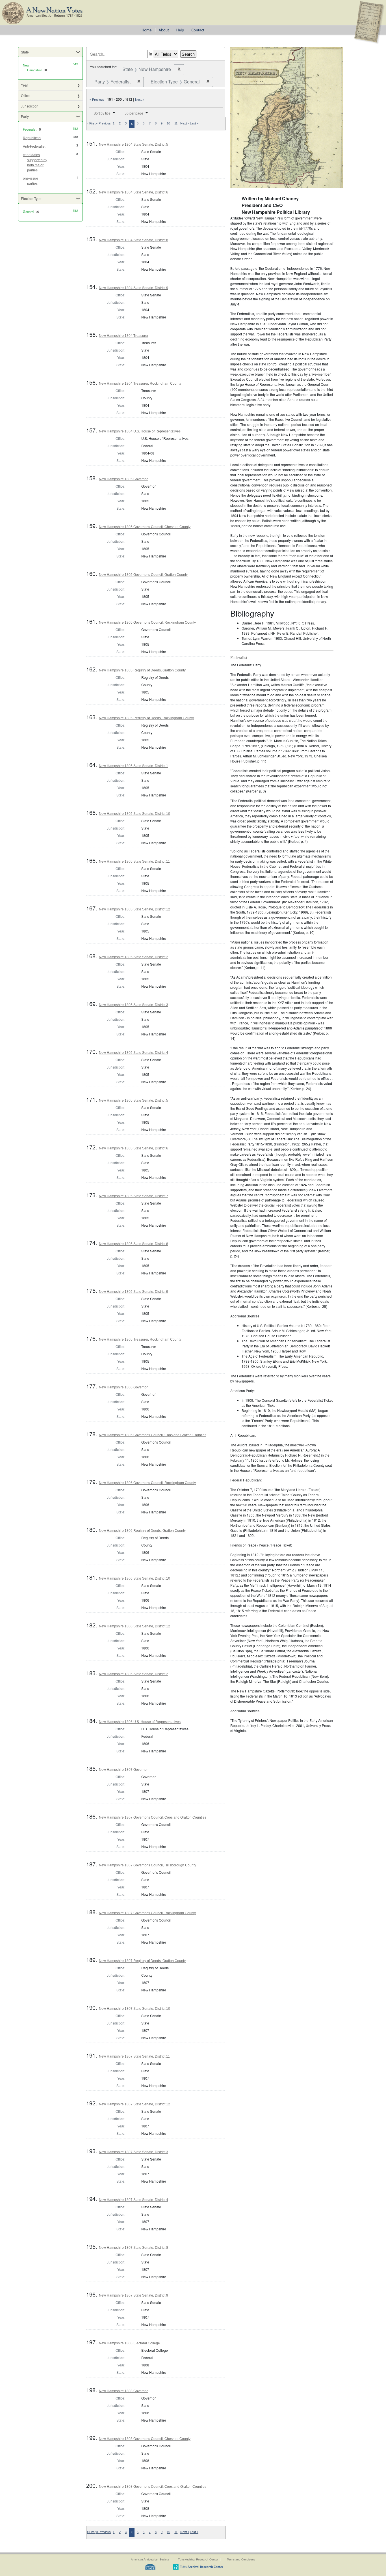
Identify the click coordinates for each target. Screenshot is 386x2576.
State (25, 52)
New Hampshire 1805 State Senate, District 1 (134, 766)
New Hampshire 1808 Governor (123, 2391)
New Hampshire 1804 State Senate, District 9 (134, 288)
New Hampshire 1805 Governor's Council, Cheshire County (145, 527)
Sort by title (102, 113)
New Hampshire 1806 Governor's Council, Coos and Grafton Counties (153, 1435)
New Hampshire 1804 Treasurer (124, 336)
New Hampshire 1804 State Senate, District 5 (134, 145)
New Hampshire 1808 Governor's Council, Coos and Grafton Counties (153, 2487)
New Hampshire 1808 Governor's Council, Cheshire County (145, 2439)
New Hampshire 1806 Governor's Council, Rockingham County (147, 1483)
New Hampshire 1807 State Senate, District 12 (135, 2104)
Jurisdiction (30, 106)
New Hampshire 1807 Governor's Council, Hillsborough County (148, 1865)
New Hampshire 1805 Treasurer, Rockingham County (140, 1339)
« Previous (97, 100)
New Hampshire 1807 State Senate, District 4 (134, 2200)
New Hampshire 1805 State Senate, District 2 (134, 957)
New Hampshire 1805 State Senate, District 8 (134, 1244)
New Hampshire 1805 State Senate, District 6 (134, 1148)
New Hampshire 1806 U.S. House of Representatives (140, 1722)
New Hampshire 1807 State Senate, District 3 (134, 2152)
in (150, 54)
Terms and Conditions (241, 2559)
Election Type (31, 198)
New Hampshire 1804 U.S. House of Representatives (140, 431)
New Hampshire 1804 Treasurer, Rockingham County (140, 384)
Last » (194, 123)
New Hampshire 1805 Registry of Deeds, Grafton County (142, 670)
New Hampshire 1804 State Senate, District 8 (134, 240)
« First (91, 123)
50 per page (134, 113)
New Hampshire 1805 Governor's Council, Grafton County (143, 575)
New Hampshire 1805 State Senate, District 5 (134, 1100)
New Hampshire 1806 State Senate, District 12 (135, 1626)
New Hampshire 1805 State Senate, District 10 (135, 814)
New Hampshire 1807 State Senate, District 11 (134, 2056)
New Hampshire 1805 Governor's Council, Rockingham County (147, 623)
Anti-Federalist (34, 147)
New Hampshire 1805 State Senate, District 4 (134, 1053)
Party (25, 116)
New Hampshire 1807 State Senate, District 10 (135, 2009)
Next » (140, 100)
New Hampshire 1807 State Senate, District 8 (134, 2248)
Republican (32, 138)
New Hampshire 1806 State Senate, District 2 (134, 1674)
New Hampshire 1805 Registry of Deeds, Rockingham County (146, 718)
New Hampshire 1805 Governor (123, 479)
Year (24, 85)
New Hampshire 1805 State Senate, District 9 (134, 1292)
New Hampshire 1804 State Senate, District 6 (134, 192)
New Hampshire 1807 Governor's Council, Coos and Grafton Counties (153, 1817)
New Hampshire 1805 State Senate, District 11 (134, 861)
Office (25, 95)
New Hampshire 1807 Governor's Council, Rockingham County (147, 1913)
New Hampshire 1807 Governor (123, 1770)
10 (168, 123)
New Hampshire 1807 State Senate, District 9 (134, 2295)
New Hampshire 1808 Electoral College (129, 2343)
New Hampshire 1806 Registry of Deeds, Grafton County (142, 1531)
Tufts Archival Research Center (198, 2559)
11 (176, 123)
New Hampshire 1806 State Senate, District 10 (135, 1578)
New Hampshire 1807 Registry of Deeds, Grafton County (142, 1961)
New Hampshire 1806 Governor (123, 1387)
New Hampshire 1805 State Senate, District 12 (135, 909)
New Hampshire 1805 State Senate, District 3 (134, 1005)
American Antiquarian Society (150, 2559)
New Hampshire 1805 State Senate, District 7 (134, 1196)
